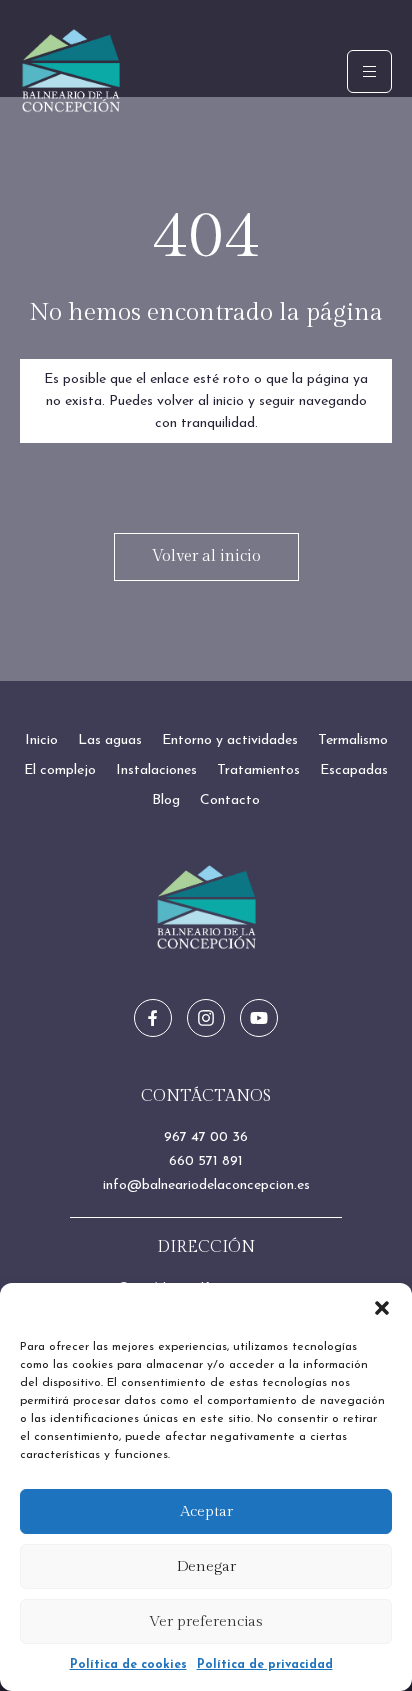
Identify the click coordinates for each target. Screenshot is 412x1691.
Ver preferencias (206, 1621)
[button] (382, 1308)
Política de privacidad (265, 1665)
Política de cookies (128, 1665)
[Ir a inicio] (206, 907)
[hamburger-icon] (369, 71)
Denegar (206, 1566)
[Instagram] (206, 1018)
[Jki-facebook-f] (153, 1018)
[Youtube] (259, 1018)
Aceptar (206, 1511)
